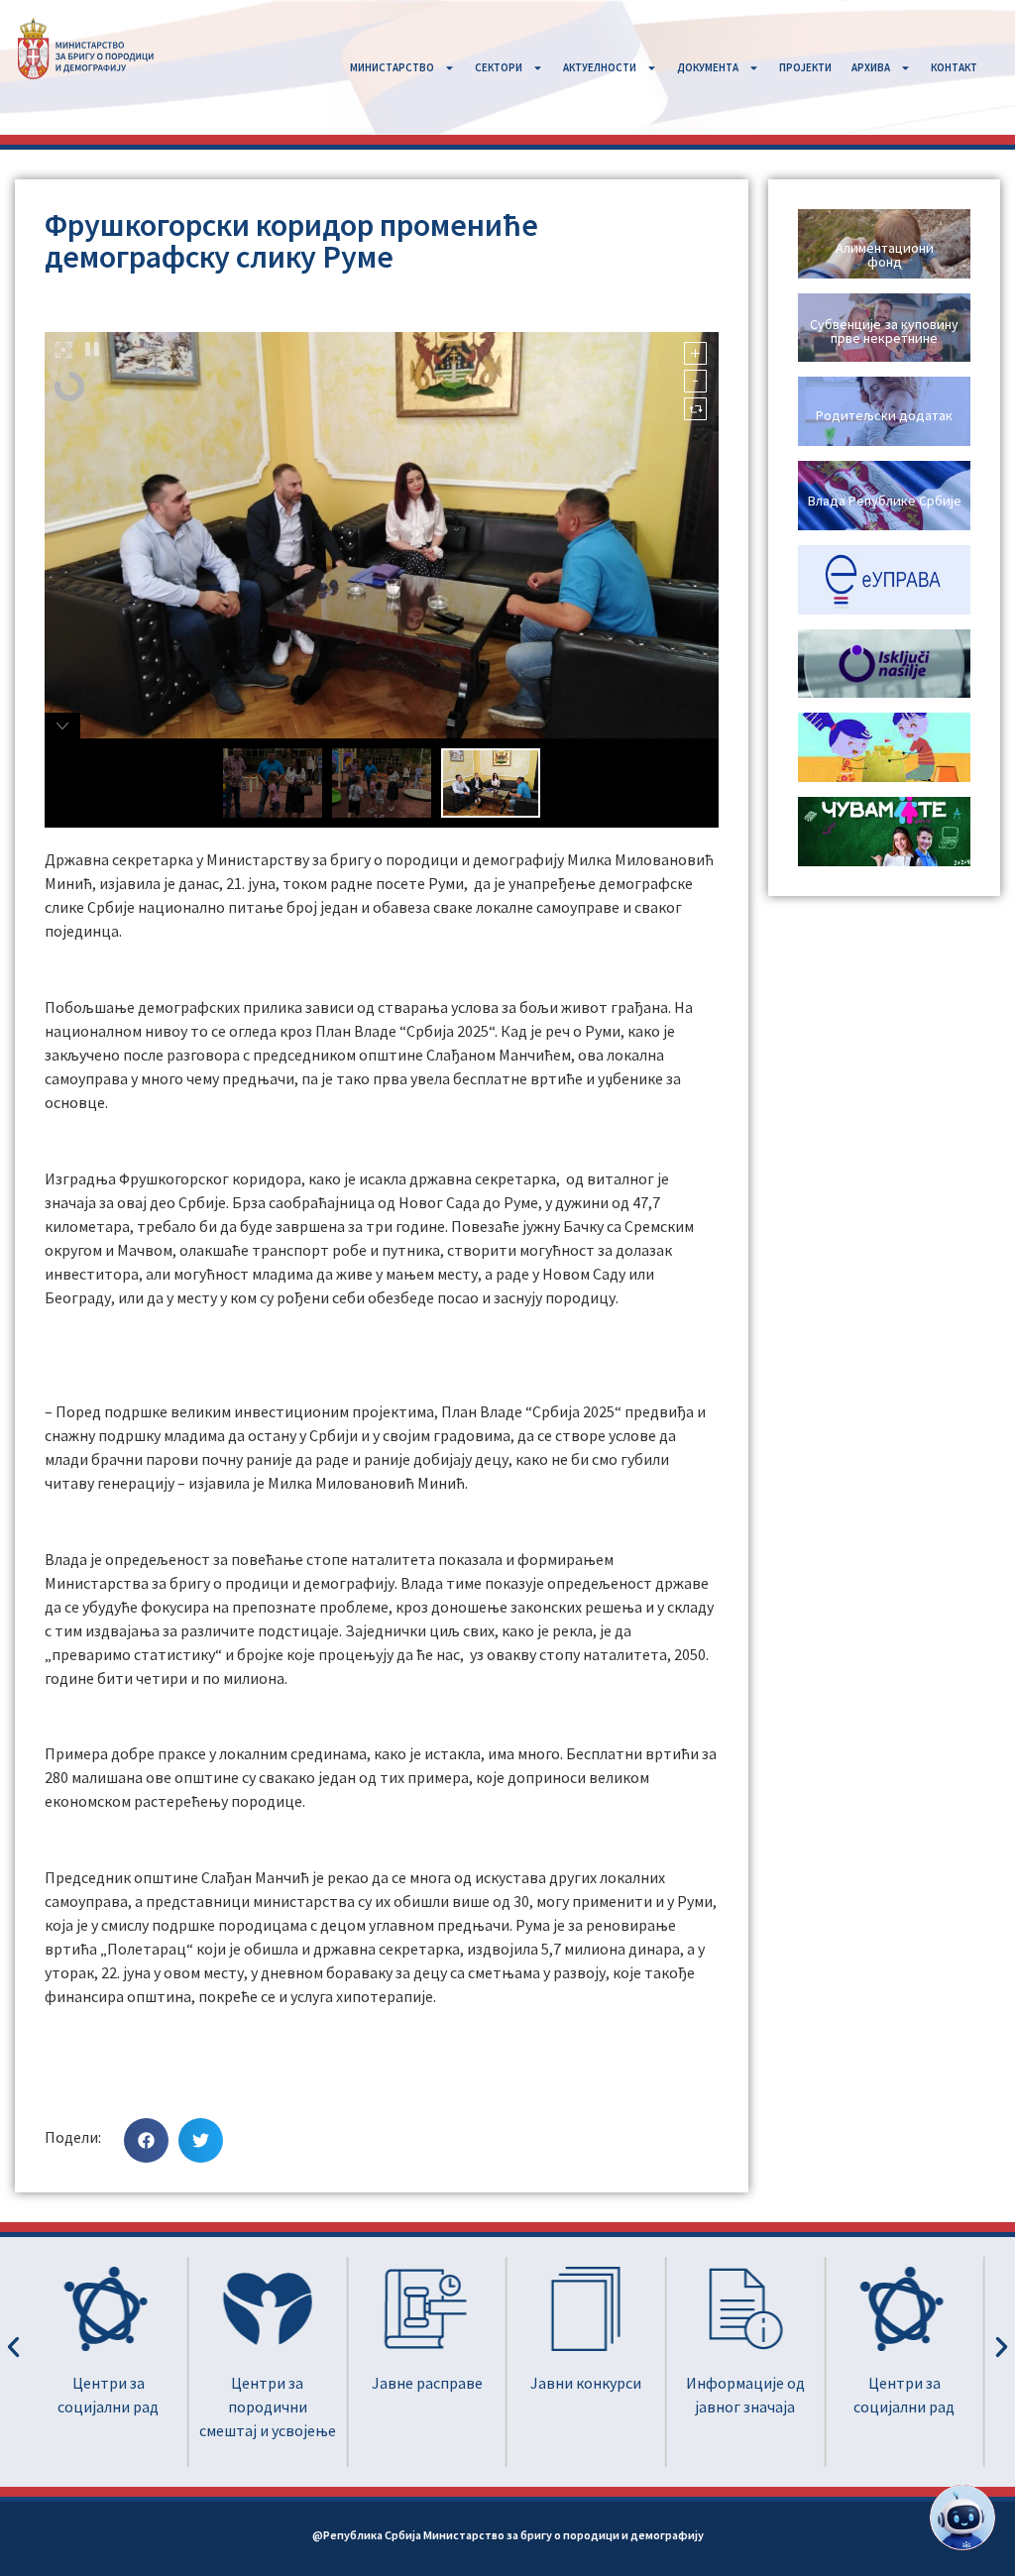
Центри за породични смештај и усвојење (110, 2407)
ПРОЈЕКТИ (805, 67)
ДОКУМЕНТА (708, 67)
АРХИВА (871, 67)
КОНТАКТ (954, 67)
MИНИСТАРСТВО (392, 67)
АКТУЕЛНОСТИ (600, 67)
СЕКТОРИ (499, 67)
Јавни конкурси (428, 2383)
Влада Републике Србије (885, 501)
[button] (146, 2140)
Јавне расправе (270, 2383)
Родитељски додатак (884, 415)
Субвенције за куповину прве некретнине (884, 331)
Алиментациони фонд (885, 255)
